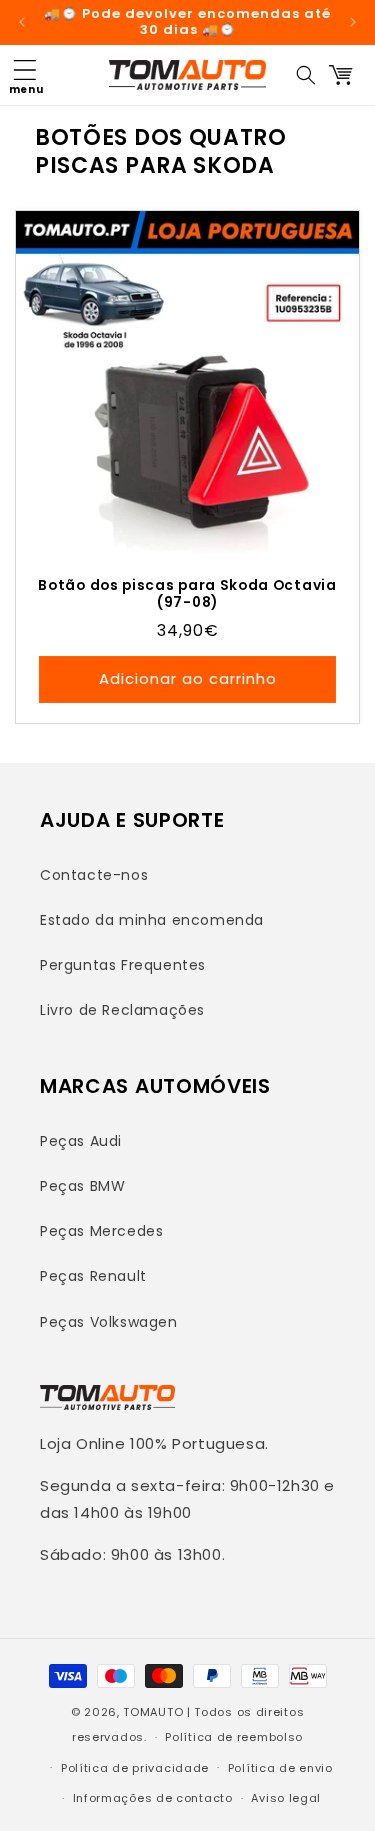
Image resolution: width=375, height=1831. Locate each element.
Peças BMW (82, 1186)
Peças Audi (81, 1141)
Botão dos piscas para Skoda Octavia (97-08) (187, 594)
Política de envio (280, 1768)
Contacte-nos (94, 875)
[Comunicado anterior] (22, 22)
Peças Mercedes (101, 1231)
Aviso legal (286, 1798)
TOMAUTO (153, 1712)
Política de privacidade (135, 1768)
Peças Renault (93, 1276)
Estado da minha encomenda (152, 920)
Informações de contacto (153, 1798)
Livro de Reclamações (122, 1010)
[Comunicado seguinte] (353, 22)
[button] (25, 75)
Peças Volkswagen (109, 1322)
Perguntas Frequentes (123, 965)
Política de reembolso (234, 1737)
